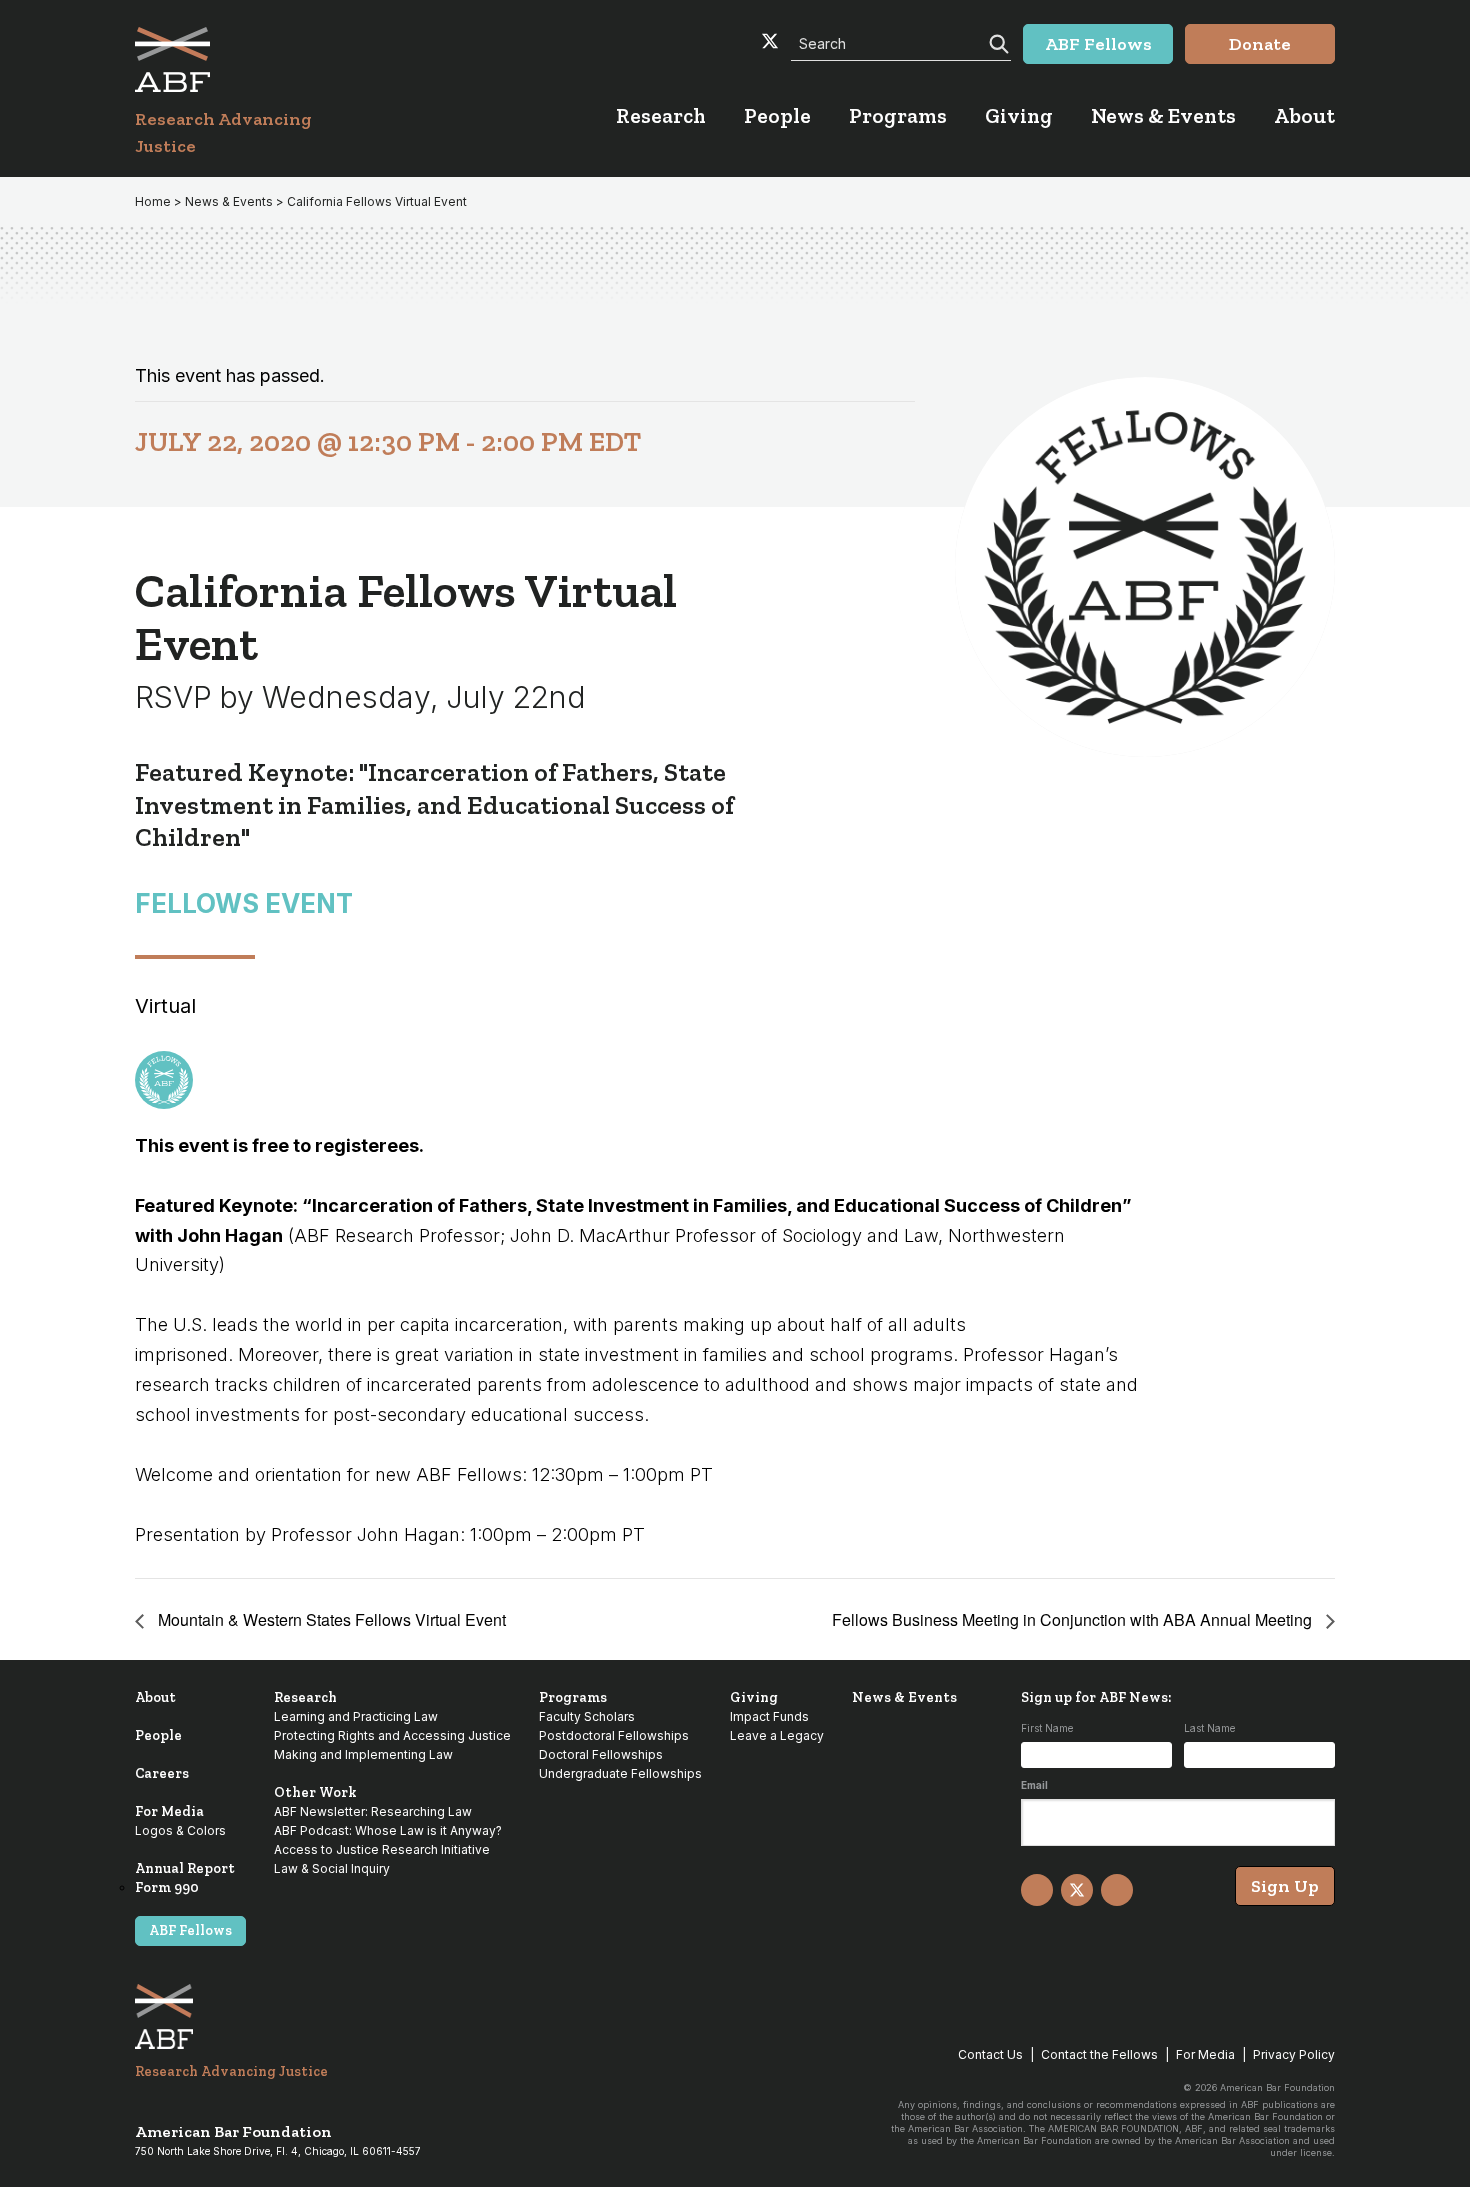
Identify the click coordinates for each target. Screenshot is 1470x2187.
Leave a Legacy (777, 1735)
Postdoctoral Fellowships (614, 1735)
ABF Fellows (190, 1930)
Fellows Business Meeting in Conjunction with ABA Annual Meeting (1074, 1619)
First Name (1047, 1728)
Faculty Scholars (587, 1716)
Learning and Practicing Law (356, 1716)
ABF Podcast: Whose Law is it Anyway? (388, 1830)
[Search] (997, 42)
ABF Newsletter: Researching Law (373, 1811)
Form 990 (167, 1887)
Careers (162, 1773)
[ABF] (247, 59)
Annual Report (185, 1868)
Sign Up (1285, 1886)
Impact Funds (769, 1716)
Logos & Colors (180, 1830)
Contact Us (990, 2054)
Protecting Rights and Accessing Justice (392, 1735)
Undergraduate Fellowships (620, 1773)
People (158, 1735)
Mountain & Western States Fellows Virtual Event (330, 1619)
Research (305, 1697)
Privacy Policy (1294, 2054)
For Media (169, 1811)
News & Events (904, 1697)
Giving (754, 1697)
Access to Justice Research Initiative (382, 1849)
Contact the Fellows (1099, 2054)
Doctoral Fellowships (601, 1754)
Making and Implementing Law (363, 1754)
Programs (573, 1697)
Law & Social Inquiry (332, 1868)
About (155, 1697)
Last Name (1209, 1728)
